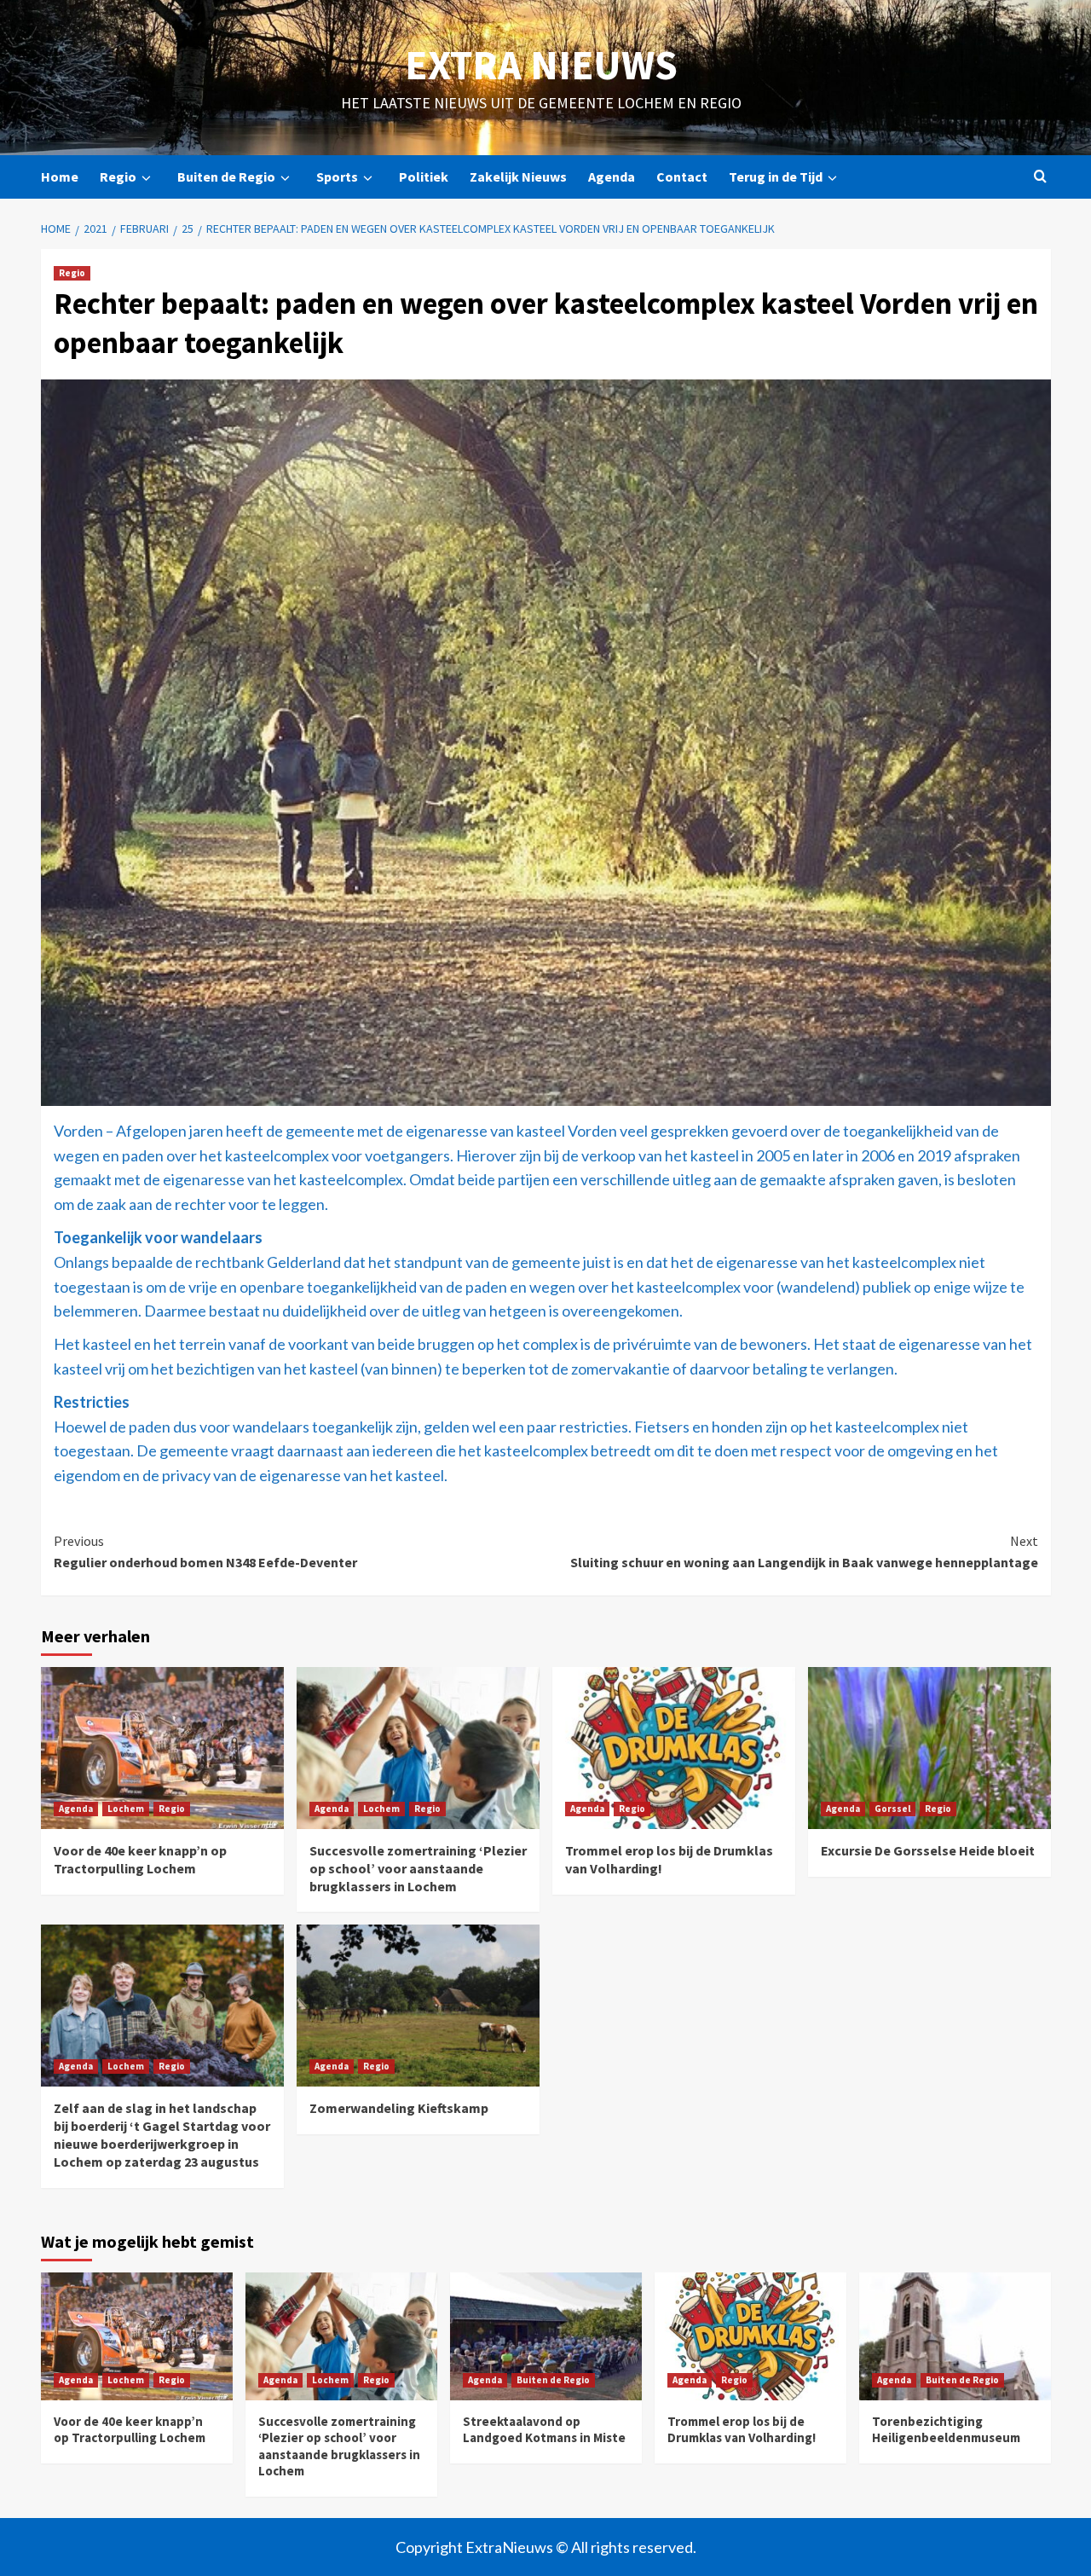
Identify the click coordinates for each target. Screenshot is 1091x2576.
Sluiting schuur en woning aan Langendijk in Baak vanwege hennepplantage (804, 1552)
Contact (682, 177)
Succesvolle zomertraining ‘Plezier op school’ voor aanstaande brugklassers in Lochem (418, 1868)
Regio (118, 177)
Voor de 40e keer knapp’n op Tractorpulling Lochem (140, 1859)
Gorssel (892, 1809)
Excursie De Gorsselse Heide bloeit (928, 1850)
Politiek (424, 177)
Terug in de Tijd (776, 177)
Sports (337, 177)
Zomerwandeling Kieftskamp (399, 2108)
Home (60, 177)
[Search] (1040, 177)
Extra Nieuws (541, 65)
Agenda (612, 177)
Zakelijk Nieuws (518, 177)
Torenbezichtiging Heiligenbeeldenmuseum (946, 2430)
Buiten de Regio (226, 177)
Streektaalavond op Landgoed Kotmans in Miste (544, 2430)
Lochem (126, 1809)
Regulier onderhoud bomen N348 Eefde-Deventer (205, 1552)
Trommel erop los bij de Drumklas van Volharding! (742, 2430)
